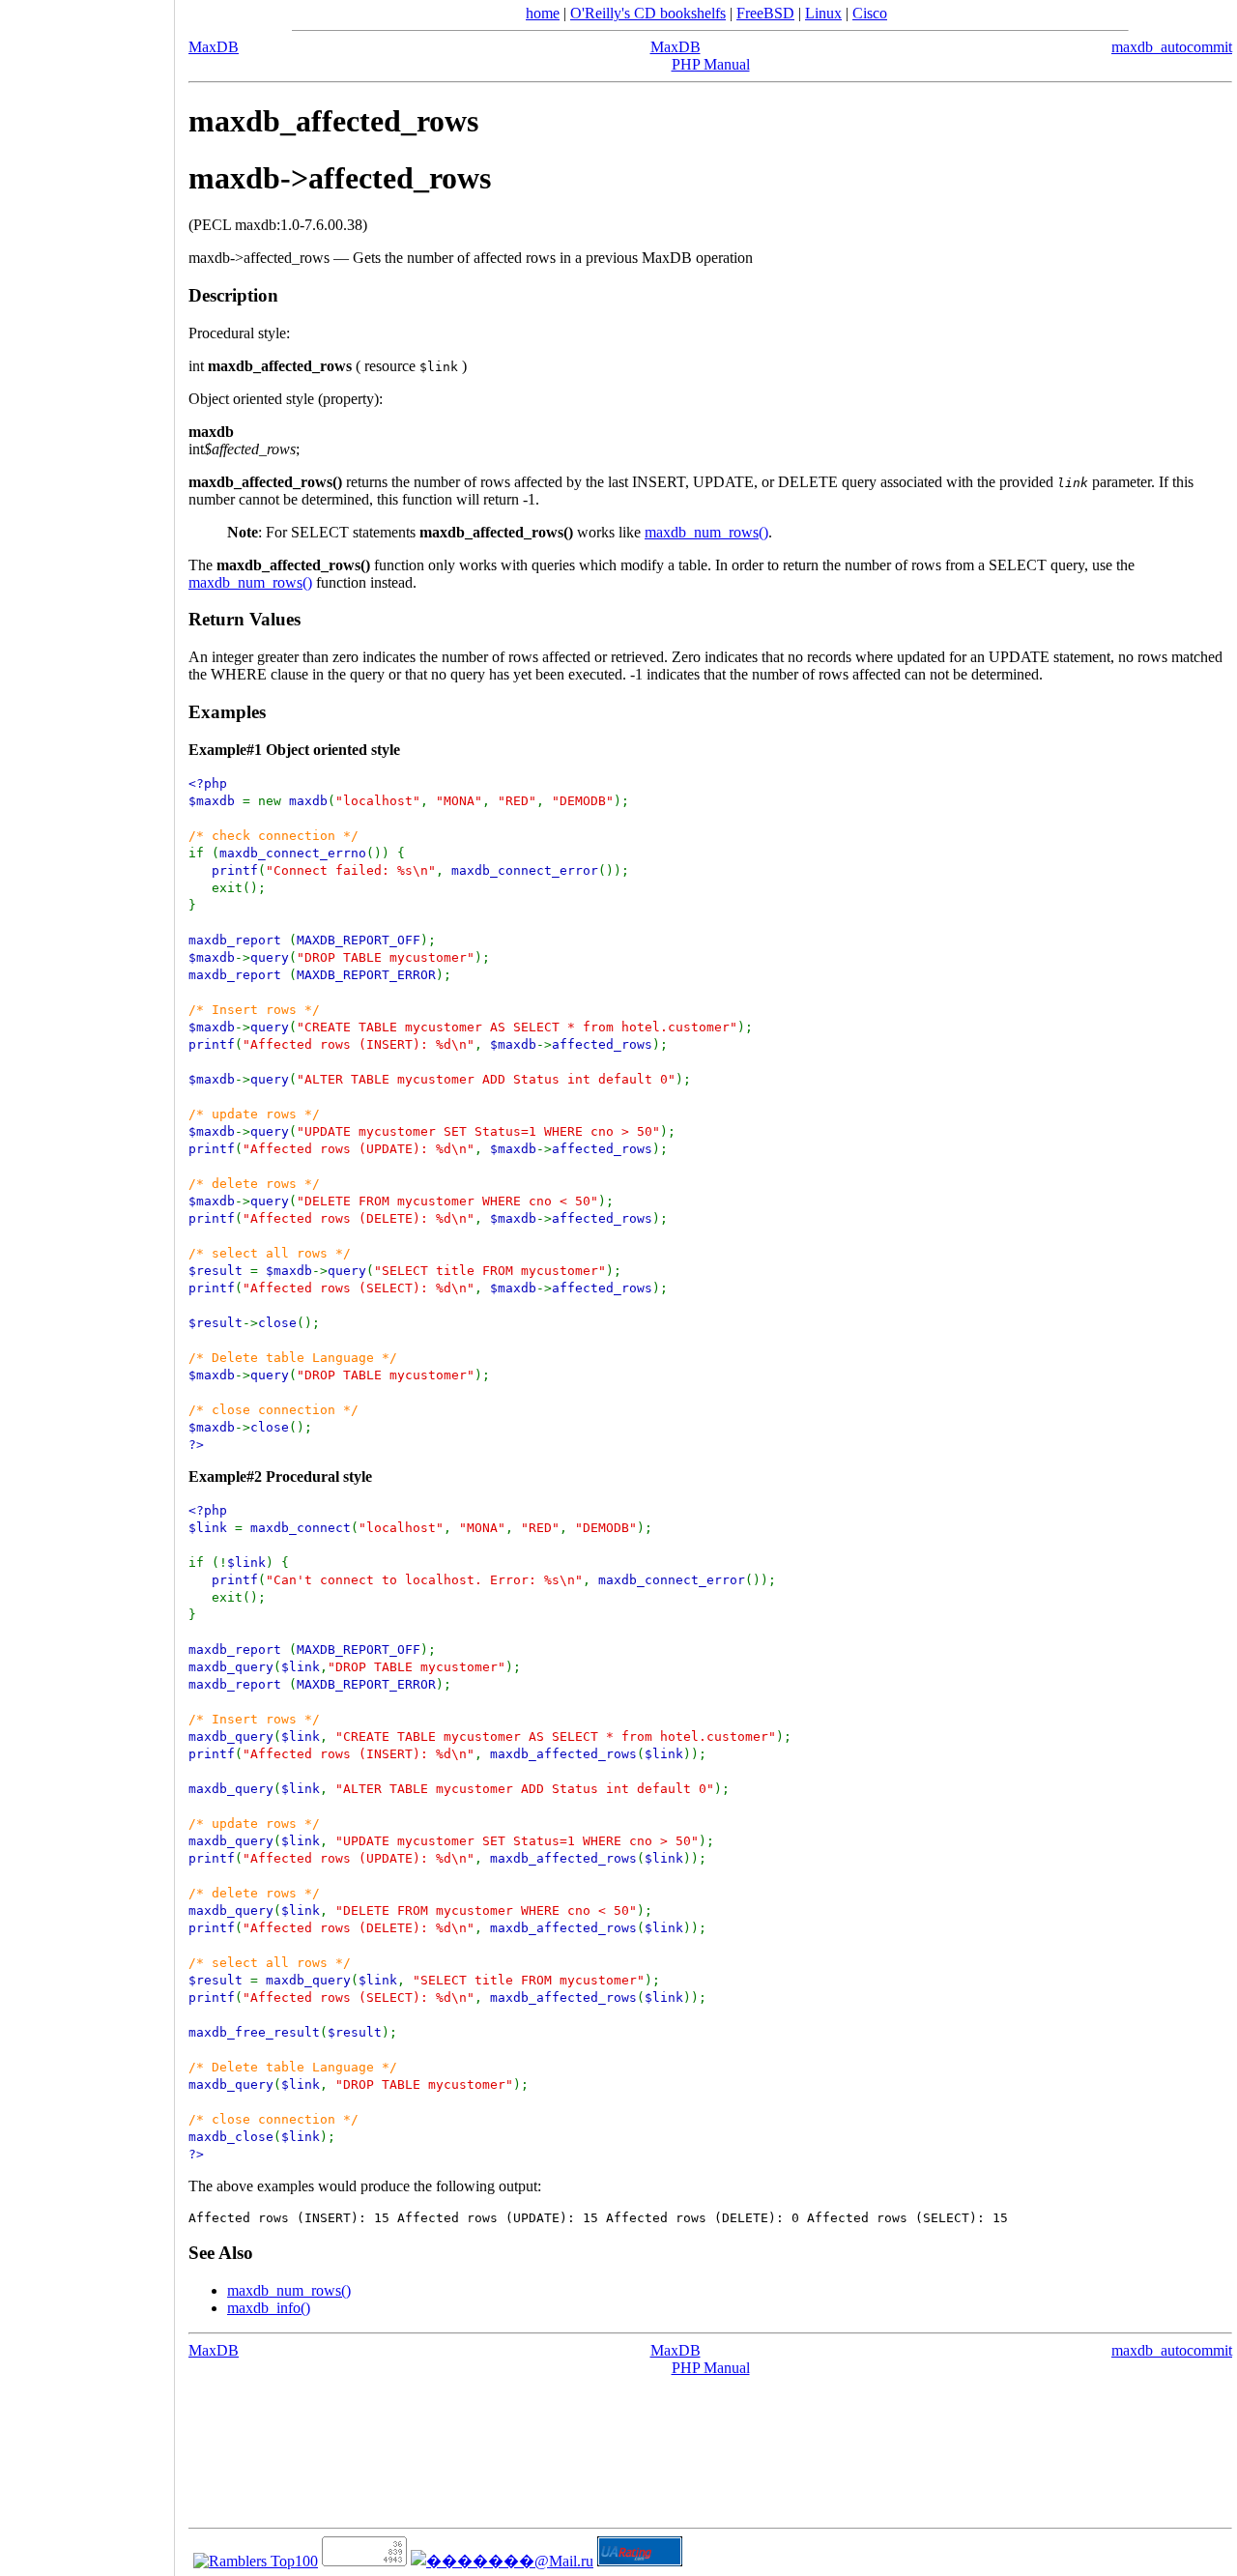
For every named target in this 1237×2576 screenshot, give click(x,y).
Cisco (870, 13)
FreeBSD (765, 13)
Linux (823, 13)
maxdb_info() (269, 2308)
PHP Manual (711, 64)
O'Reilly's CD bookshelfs (648, 13)
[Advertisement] (87, 1282)
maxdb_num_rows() (706, 532)
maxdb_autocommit (1172, 47)
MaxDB (214, 47)
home (543, 13)
